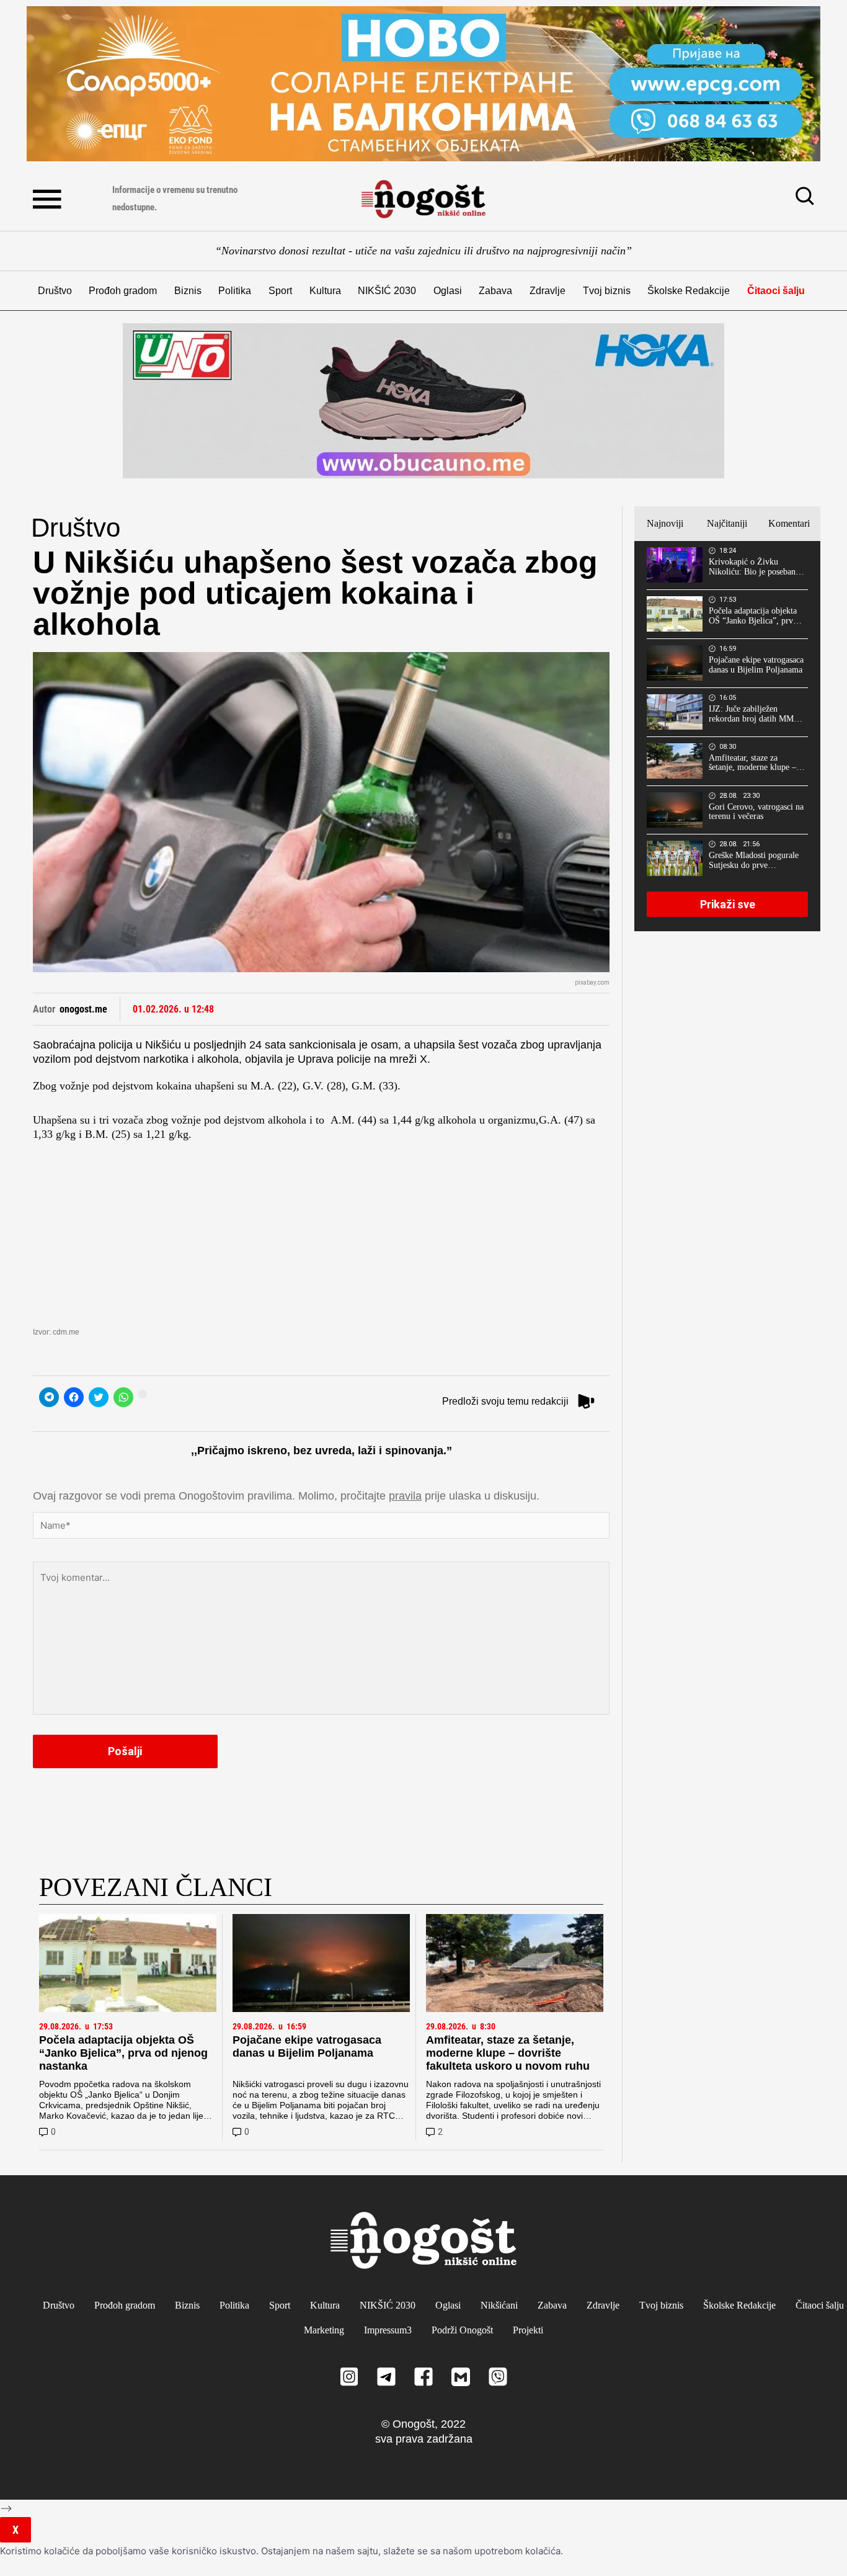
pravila (405, 1496)
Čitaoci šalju (776, 291)
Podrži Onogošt (462, 2330)
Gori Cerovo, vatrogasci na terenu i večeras (756, 812)
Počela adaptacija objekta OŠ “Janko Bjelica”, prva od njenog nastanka (123, 2053)
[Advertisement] (321, 1228)
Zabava (495, 291)
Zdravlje (548, 291)
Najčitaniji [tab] (727, 523)
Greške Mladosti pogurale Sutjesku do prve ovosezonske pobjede (754, 861)
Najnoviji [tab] (665, 523)
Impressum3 (388, 2330)
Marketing (324, 2330)
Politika (235, 291)
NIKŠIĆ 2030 (387, 291)
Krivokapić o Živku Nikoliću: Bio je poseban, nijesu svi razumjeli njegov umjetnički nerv (756, 567)
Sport (280, 291)
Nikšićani (499, 2305)
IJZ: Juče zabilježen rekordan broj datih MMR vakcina (754, 714)
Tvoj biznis (607, 291)
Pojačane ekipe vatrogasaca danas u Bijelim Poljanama (307, 2046)
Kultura (325, 291)
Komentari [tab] (789, 523)
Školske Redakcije (689, 291)
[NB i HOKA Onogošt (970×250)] (423, 401)
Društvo (55, 291)
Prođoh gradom (123, 291)
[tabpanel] (727, 736)
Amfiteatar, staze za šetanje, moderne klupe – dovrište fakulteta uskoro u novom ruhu (508, 2053)
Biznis (188, 291)
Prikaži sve (728, 904)
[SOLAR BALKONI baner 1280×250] (423, 84)
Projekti (528, 2330)
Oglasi (448, 291)
